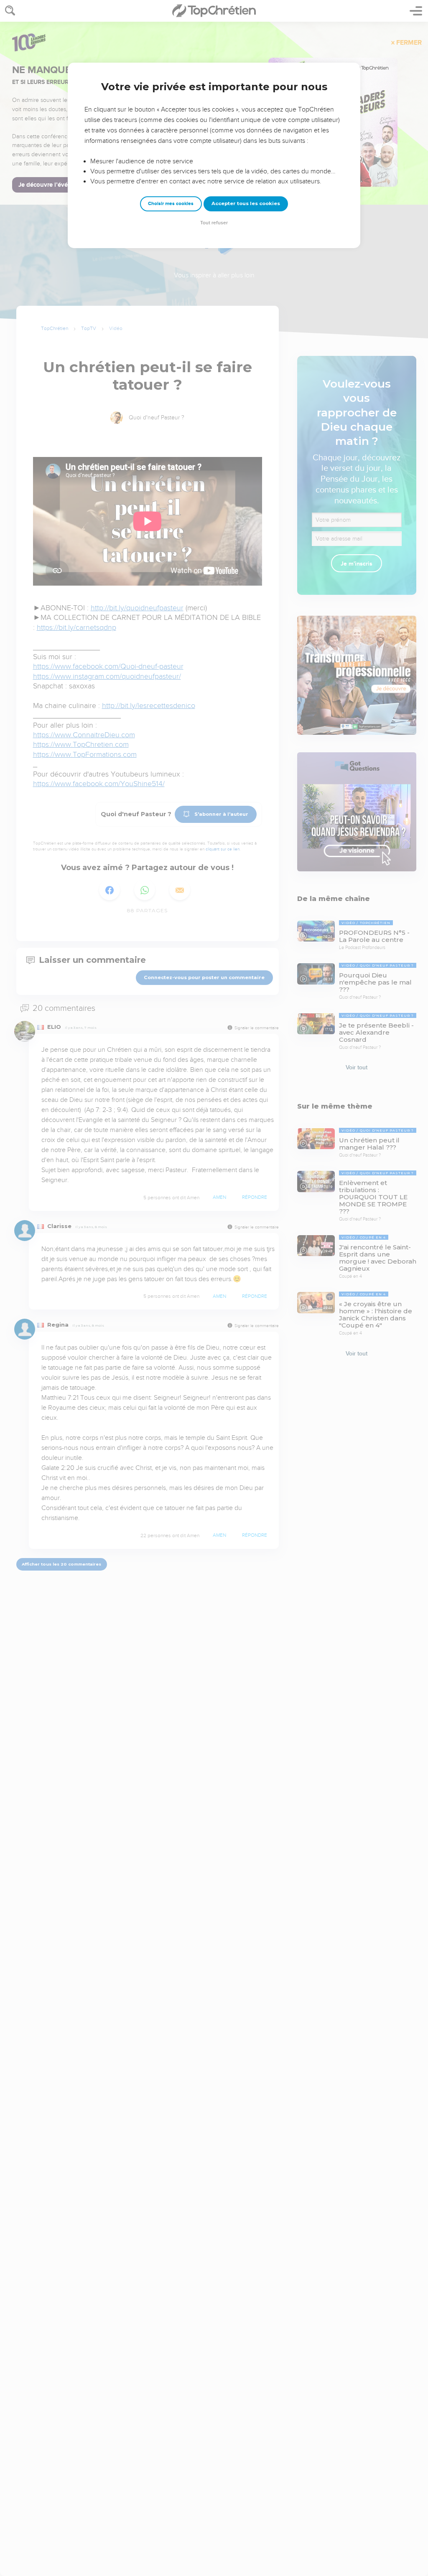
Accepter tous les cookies (246, 203)
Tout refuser (214, 223)
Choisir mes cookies (171, 204)
